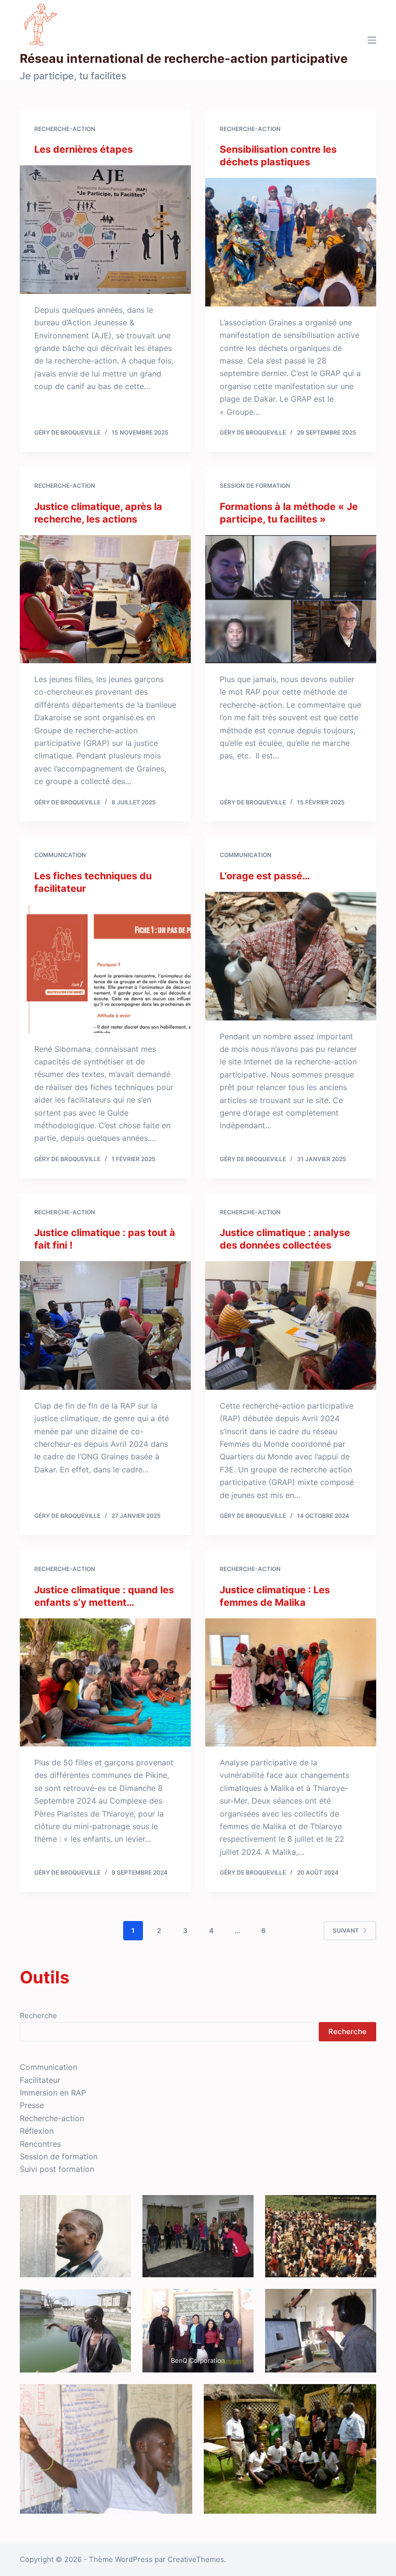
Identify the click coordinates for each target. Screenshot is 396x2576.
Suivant (346, 1930)
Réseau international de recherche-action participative (184, 58)
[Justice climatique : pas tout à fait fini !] (105, 1325)
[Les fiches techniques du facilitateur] (105, 969)
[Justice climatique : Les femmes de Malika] (291, 1683)
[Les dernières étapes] (105, 230)
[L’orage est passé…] (291, 956)
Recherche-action (65, 129)
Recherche (38, 2016)
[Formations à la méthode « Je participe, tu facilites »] (291, 599)
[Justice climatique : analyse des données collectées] (291, 1325)
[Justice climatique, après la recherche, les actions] (105, 599)
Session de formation (255, 486)
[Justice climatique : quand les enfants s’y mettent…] (105, 1683)
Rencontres (40, 2144)
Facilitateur (40, 2080)
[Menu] (372, 40)
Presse (32, 2105)
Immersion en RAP (53, 2093)
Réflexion (37, 2131)
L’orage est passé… (265, 876)
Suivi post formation (57, 2169)
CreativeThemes (196, 2559)
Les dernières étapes (84, 149)
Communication (60, 855)
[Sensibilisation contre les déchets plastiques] (291, 242)
